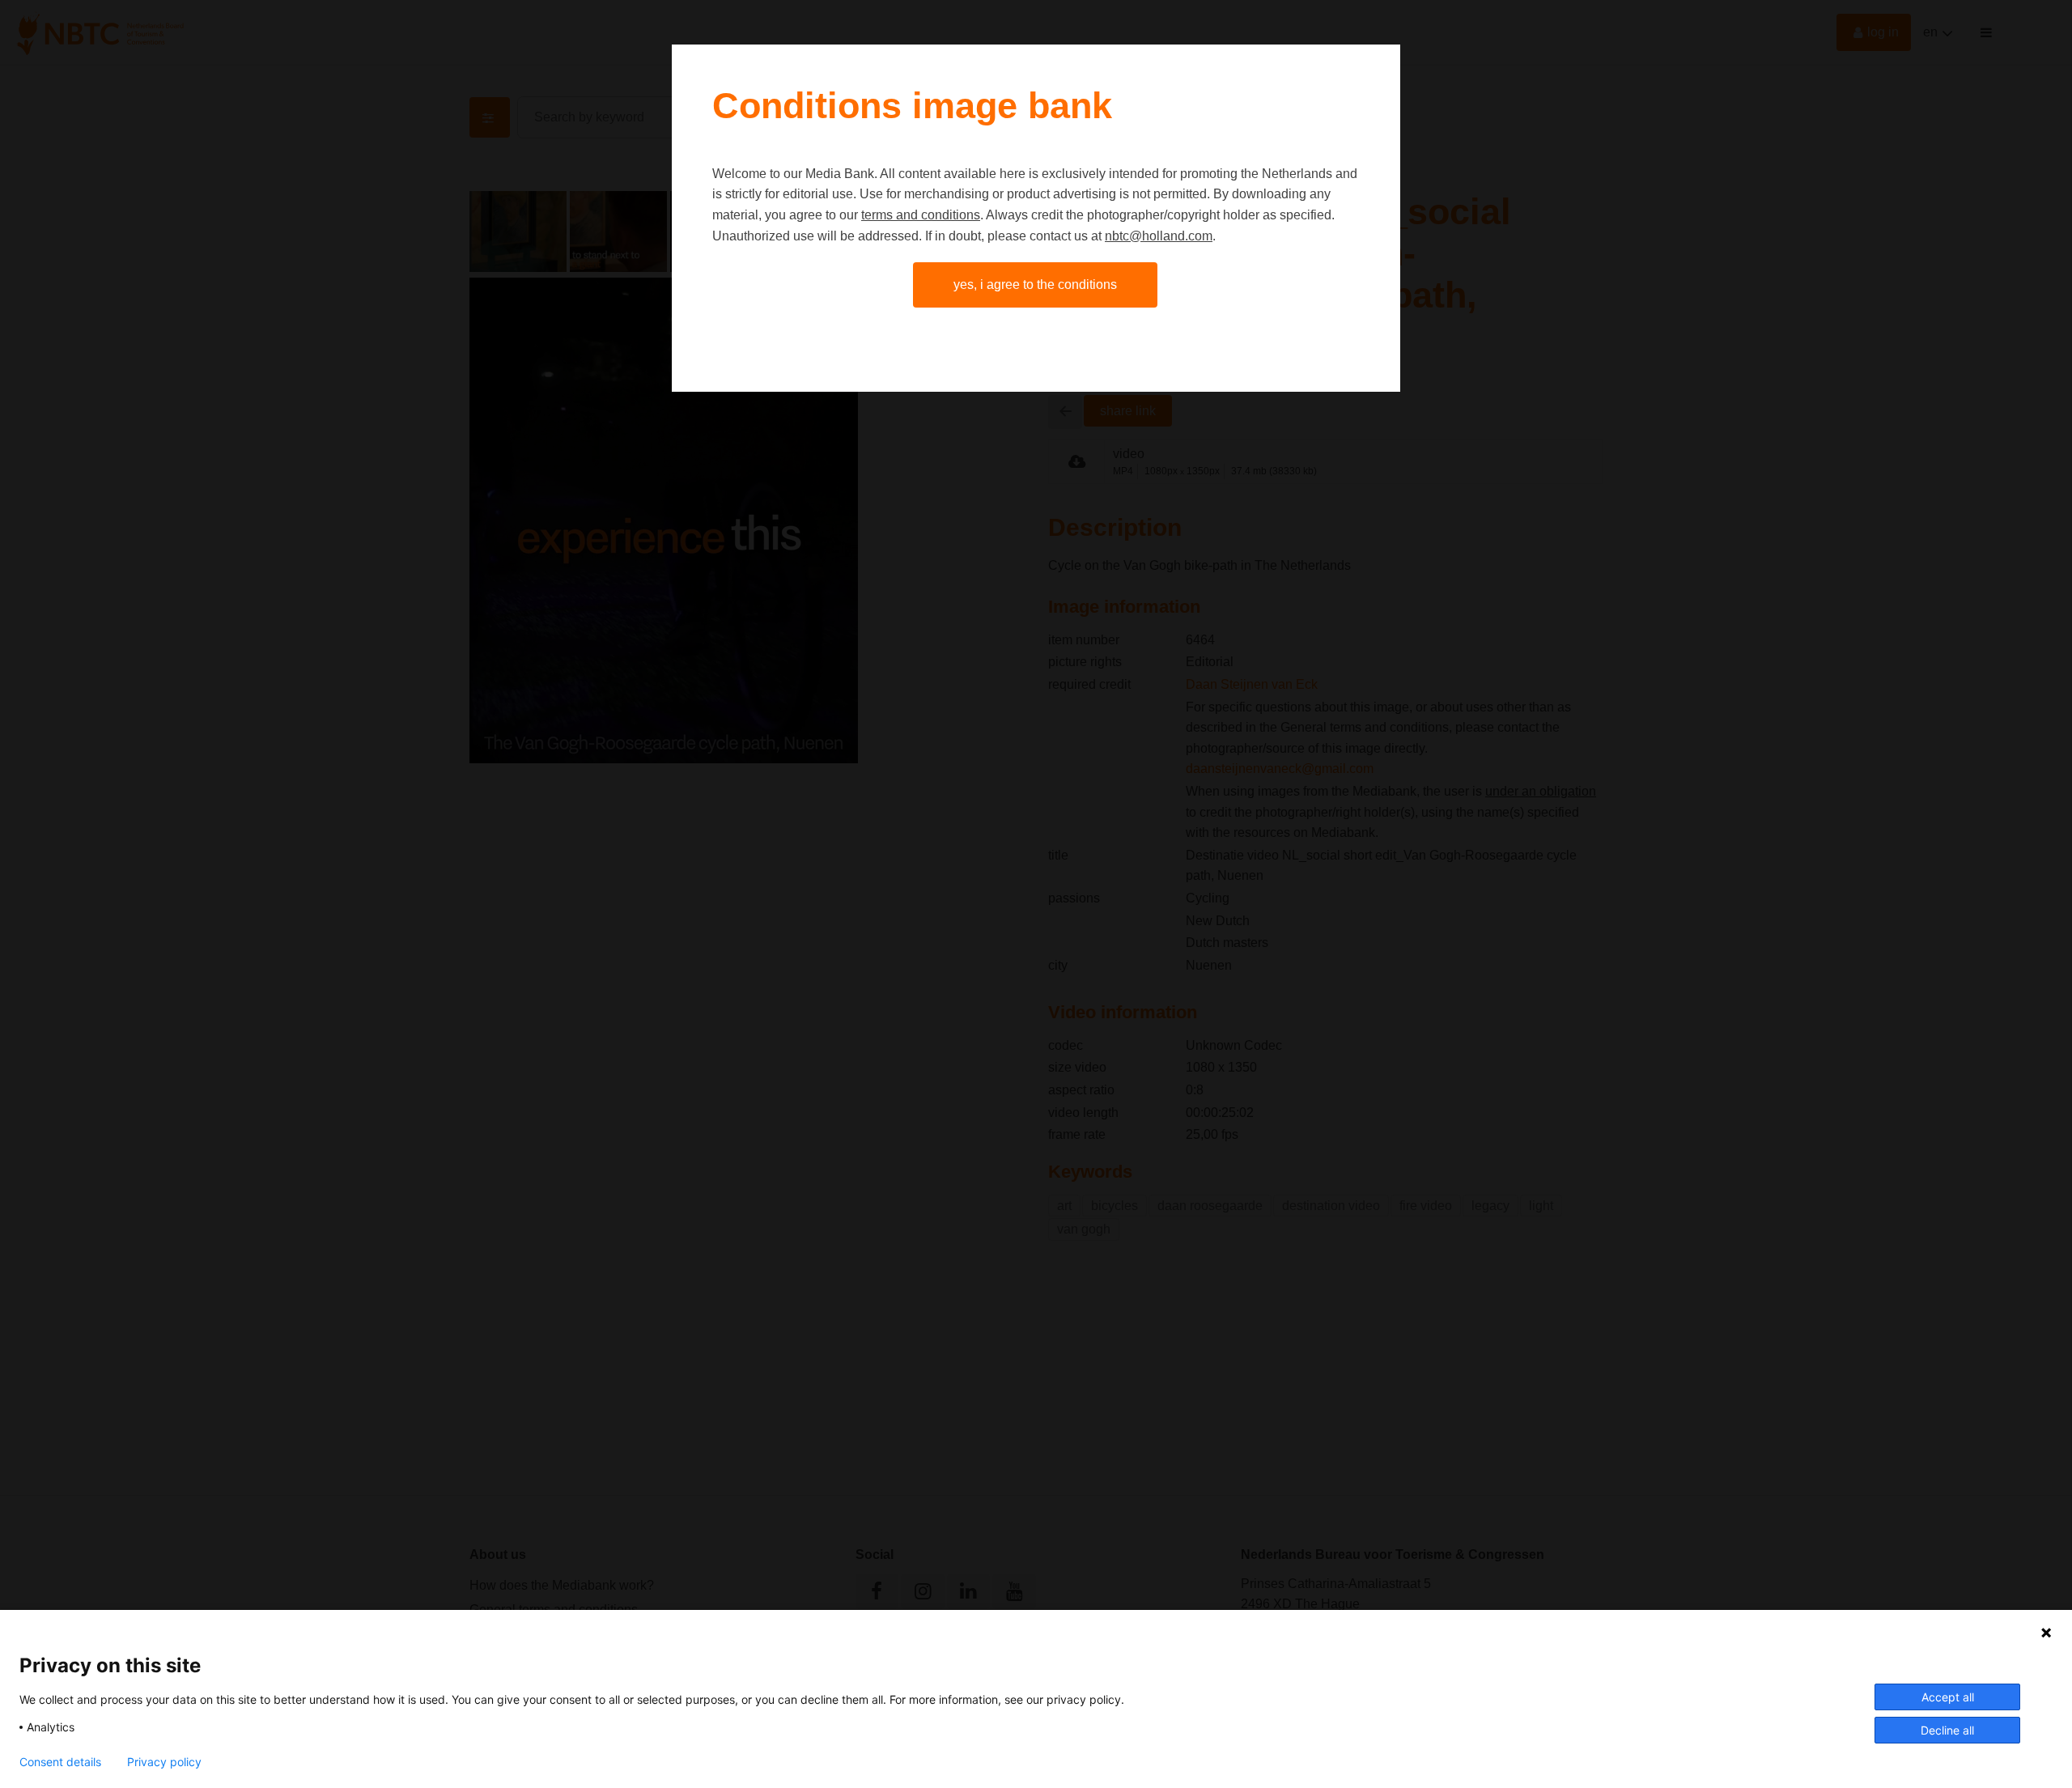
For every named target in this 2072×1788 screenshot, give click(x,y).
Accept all (1948, 1697)
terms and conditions (921, 215)
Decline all (1947, 1730)
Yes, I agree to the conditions (1035, 285)
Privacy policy (164, 1762)
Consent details (60, 1762)
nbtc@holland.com (1159, 236)
